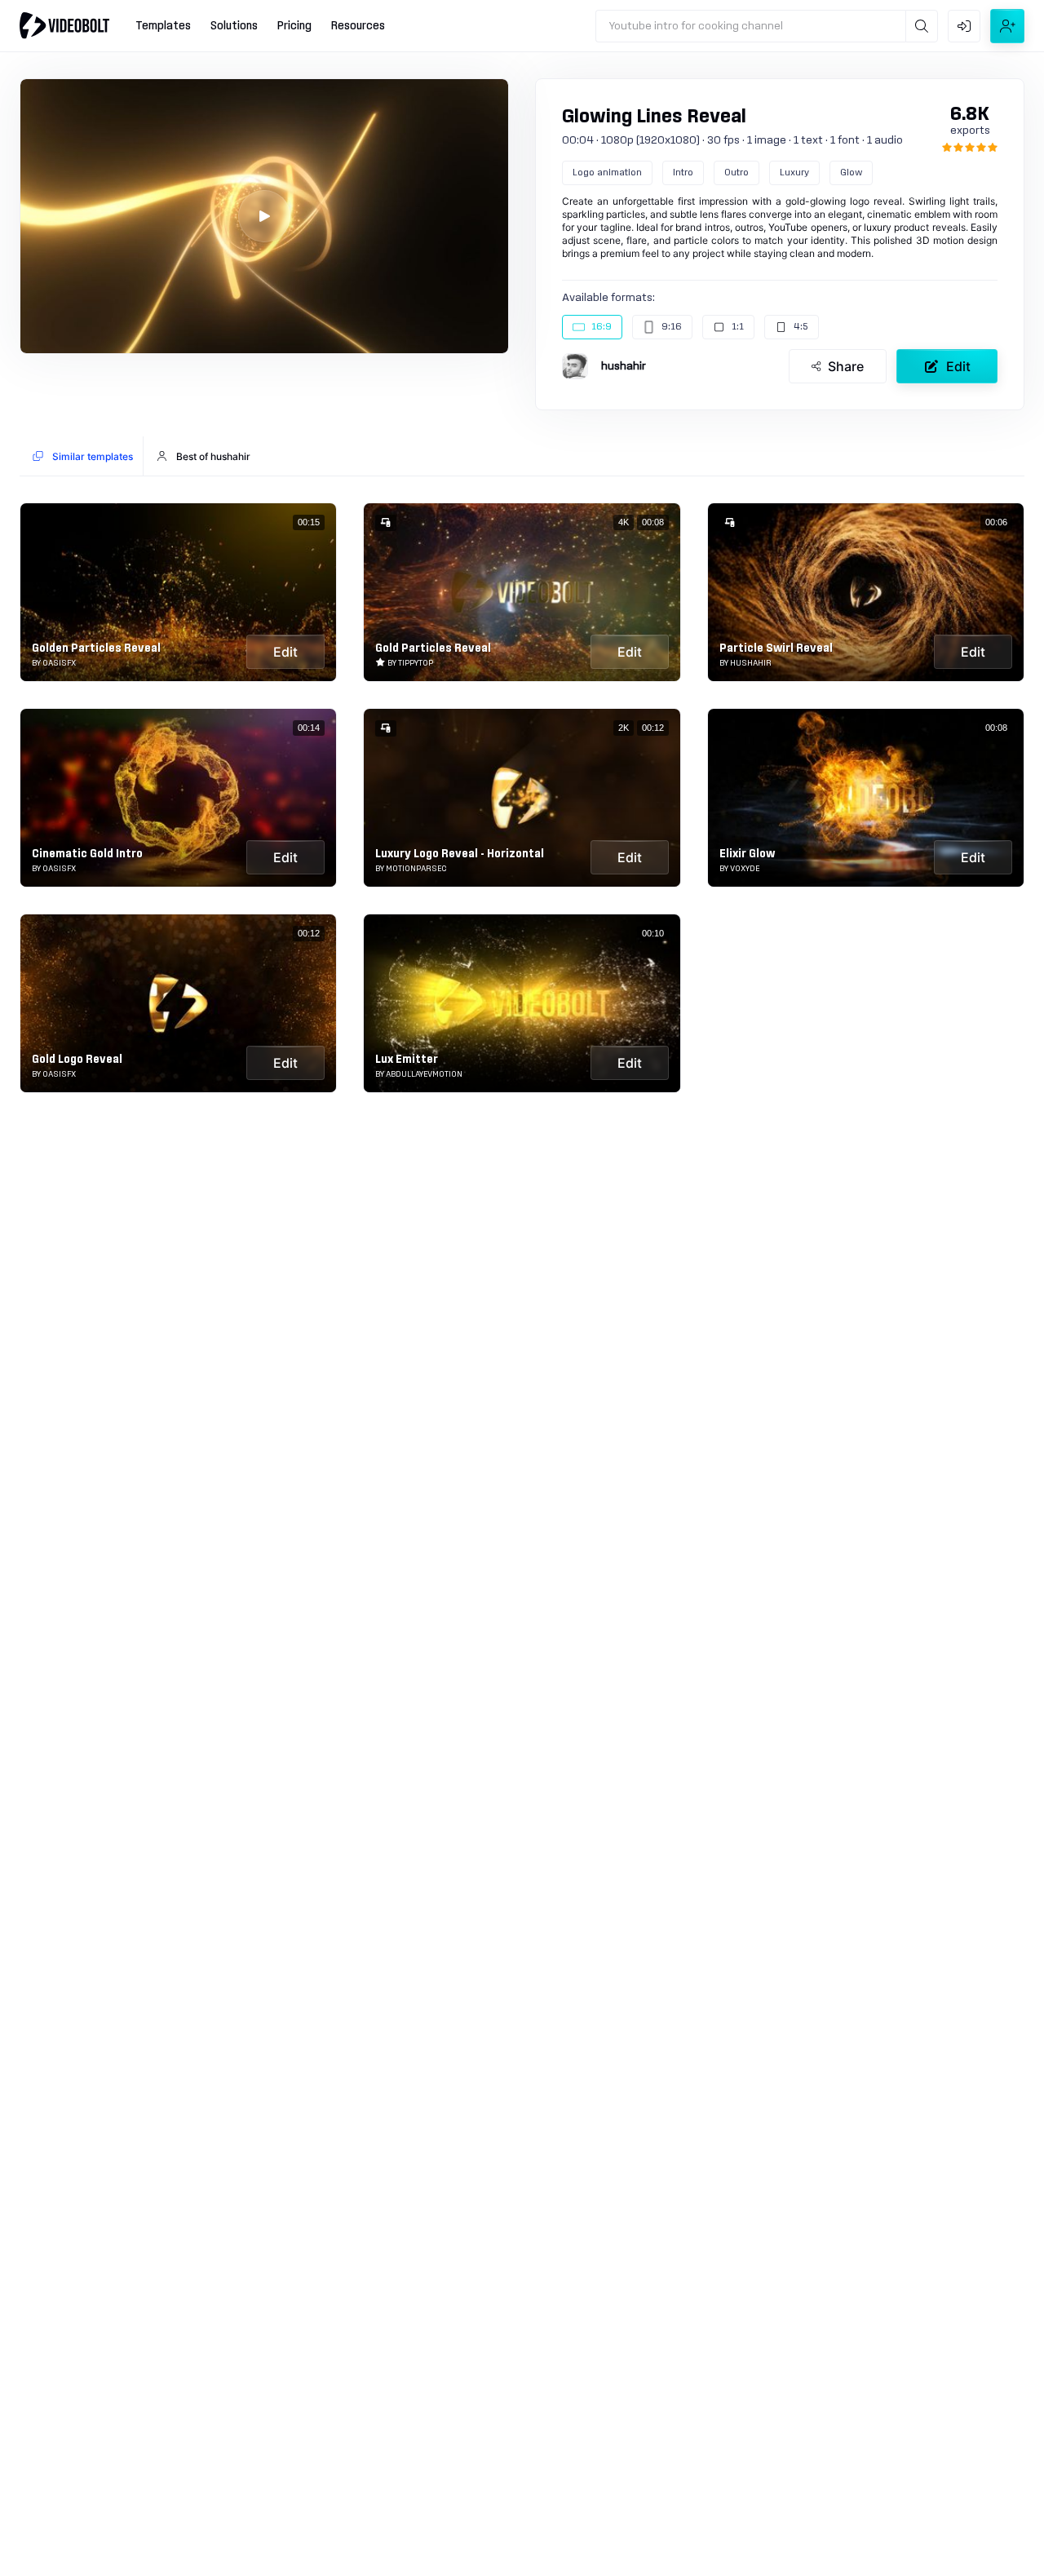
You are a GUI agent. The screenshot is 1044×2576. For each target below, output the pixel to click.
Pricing (294, 26)
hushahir (624, 366)
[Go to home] (64, 25)
